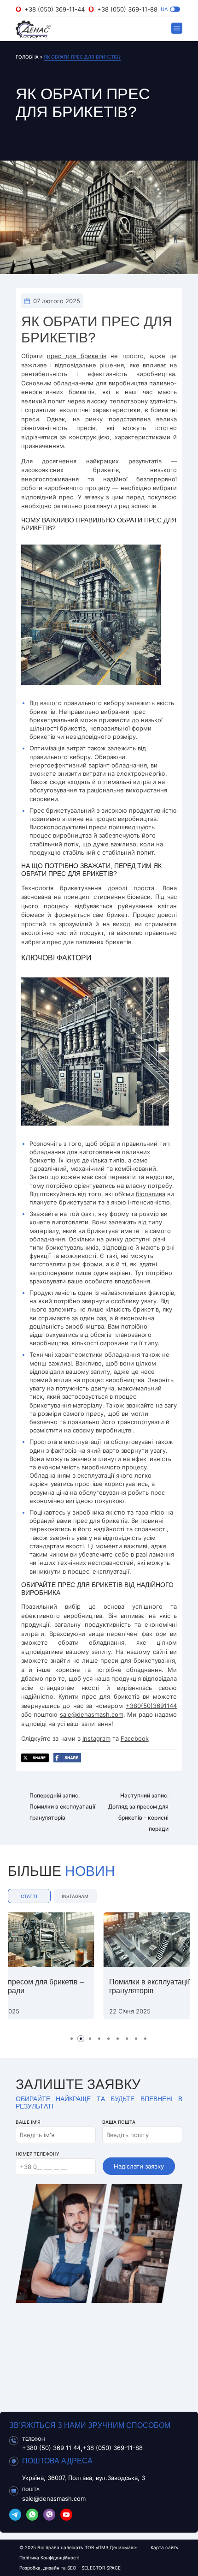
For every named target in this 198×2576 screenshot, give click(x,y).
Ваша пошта (119, 2122)
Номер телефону (37, 2154)
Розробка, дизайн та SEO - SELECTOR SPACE (70, 2568)
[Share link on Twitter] (35, 1759)
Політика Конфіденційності (49, 2558)
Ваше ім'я (28, 2122)
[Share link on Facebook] (67, 1759)
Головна (27, 57)
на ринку (88, 419)
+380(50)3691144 (151, 1706)
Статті (29, 1896)
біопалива (151, 1194)
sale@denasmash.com (92, 1714)
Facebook (135, 1738)
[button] (175, 9)
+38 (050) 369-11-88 (127, 9)
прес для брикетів (77, 356)
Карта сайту (165, 2547)
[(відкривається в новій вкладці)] (15, 2516)
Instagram (96, 1738)
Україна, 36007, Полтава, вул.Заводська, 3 (84, 2478)
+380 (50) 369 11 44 (51, 2448)
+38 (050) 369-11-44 (55, 9)
